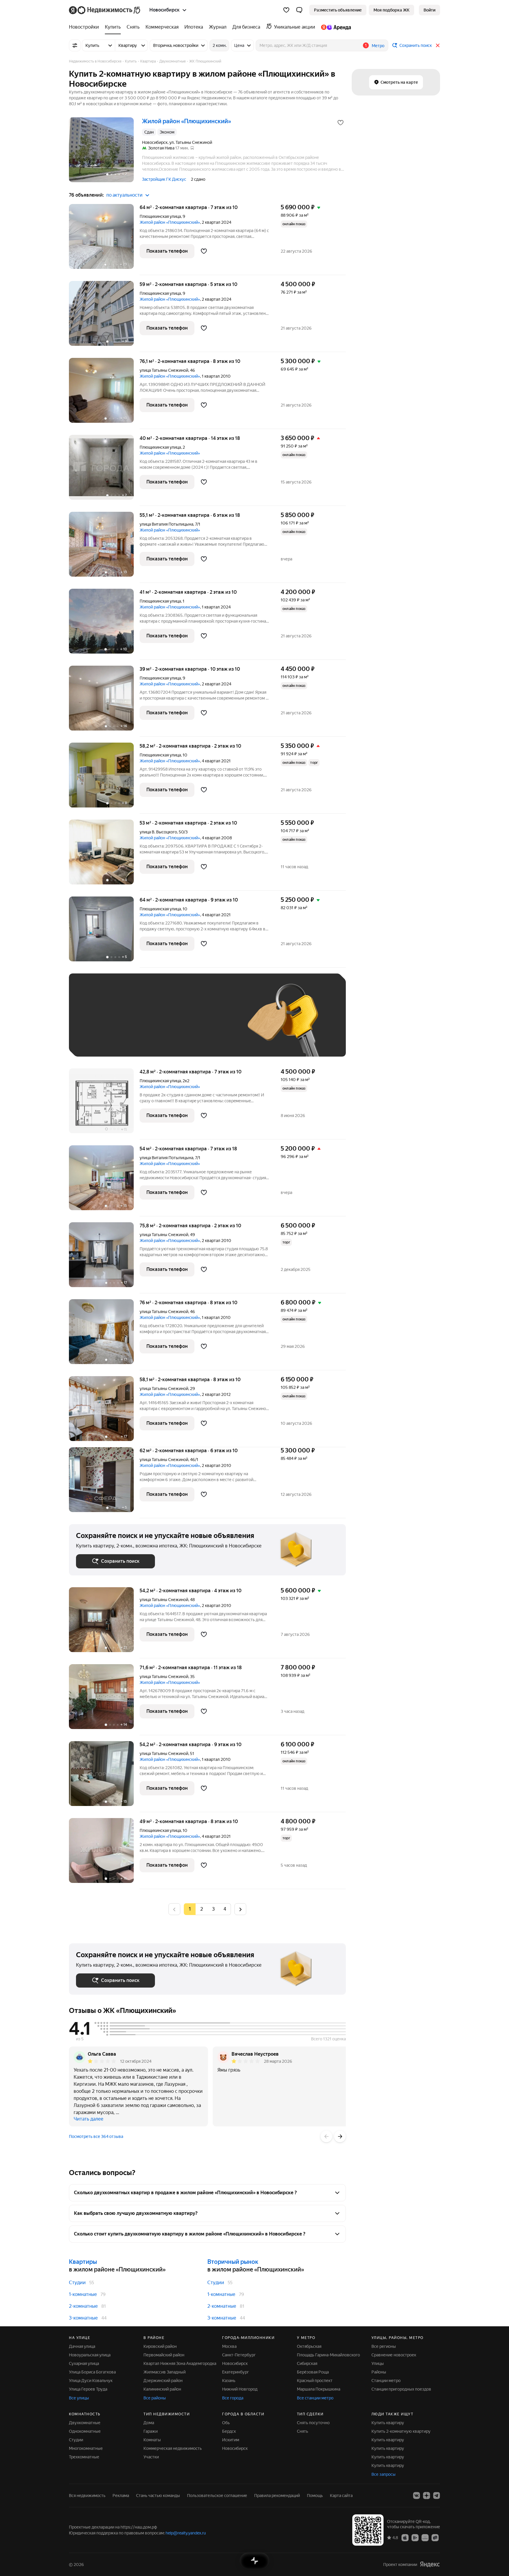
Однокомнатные (85, 2431)
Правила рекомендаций (277, 2496)
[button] (299, 10)
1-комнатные (83, 2294)
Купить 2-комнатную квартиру (401, 2431)
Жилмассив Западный (165, 2372)
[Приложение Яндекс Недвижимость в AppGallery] (425, 2537)
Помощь (315, 2496)
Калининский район (162, 2389)
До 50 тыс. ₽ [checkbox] (134, 1024)
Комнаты (152, 2440)
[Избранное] (286, 10)
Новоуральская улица (90, 2355)
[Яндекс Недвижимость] (105, 10)
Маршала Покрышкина (319, 2389)
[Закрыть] (438, 45)
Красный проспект (315, 2381)
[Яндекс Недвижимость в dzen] (427, 2496)
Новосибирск (235, 2363)
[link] (429, 10)
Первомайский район (164, 2355)
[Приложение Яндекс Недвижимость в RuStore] (435, 2537)
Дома (149, 2423)
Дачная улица (82, 2346)
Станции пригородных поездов (401, 2389)
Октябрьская (309, 2346)
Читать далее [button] (89, 2119)
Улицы (378, 2363)
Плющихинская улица (160, 216)
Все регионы (384, 2346)
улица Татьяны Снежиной (164, 370)
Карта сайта (341, 2496)
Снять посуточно (313, 2423)
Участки (151, 2457)
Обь (226, 2423)
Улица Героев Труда (88, 2389)
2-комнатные (83, 2306)
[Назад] (326, 2136)
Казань (229, 2381)
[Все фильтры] (75, 45)
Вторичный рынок (233, 2262)
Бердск (229, 2431)
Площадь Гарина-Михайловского (328, 2355)
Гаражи (151, 2431)
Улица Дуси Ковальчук (91, 2381)
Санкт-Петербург (239, 2355)
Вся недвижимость (87, 2496)
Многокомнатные (86, 2448)
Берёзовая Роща (313, 2372)
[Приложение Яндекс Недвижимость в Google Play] (415, 2537)
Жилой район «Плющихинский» (170, 222)
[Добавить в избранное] (341, 123)
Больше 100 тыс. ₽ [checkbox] (101, 1041)
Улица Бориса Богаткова (92, 2372)
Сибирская (307, 2363)
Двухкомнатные (85, 2423)
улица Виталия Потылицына (166, 524)
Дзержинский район (163, 2381)
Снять (303, 2431)
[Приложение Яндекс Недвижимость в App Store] (405, 2537)
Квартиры (83, 2262)
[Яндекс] (430, 2564)
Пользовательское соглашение (217, 2496)
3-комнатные (83, 2318)
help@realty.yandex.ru (186, 2533)
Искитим (231, 2440)
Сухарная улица (84, 2363)
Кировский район (160, 2346)
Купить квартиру (388, 2423)
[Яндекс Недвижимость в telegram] (437, 2496)
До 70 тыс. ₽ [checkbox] (173, 1024)
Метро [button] (378, 46)
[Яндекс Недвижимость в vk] (417, 2496)
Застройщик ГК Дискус (164, 179)
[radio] (201, 1909)
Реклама (121, 2496)
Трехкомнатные (84, 2457)
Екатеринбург (236, 2372)
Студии (77, 2283)
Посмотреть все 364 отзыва (96, 2136)
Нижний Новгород (240, 2389)
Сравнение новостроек (394, 2355)
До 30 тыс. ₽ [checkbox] (95, 1024)
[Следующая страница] (240, 1909)
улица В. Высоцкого (158, 832)
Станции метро (386, 2381)
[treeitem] (85, 27)
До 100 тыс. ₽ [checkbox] (213, 1024)
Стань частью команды (158, 2496)
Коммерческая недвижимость (173, 2448)
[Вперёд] (340, 2136)
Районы (379, 2372)
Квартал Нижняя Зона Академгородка (180, 2363)
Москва (229, 2346)
